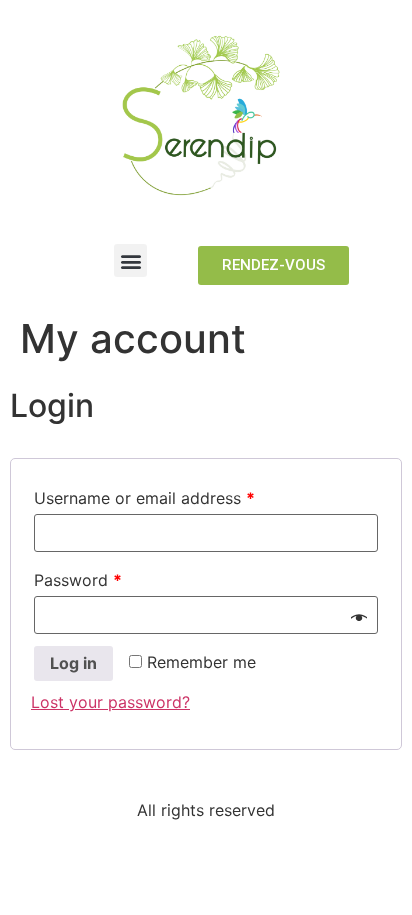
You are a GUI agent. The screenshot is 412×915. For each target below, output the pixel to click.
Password (78, 580)
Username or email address (144, 498)
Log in (73, 663)
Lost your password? (110, 702)
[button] (130, 260)
